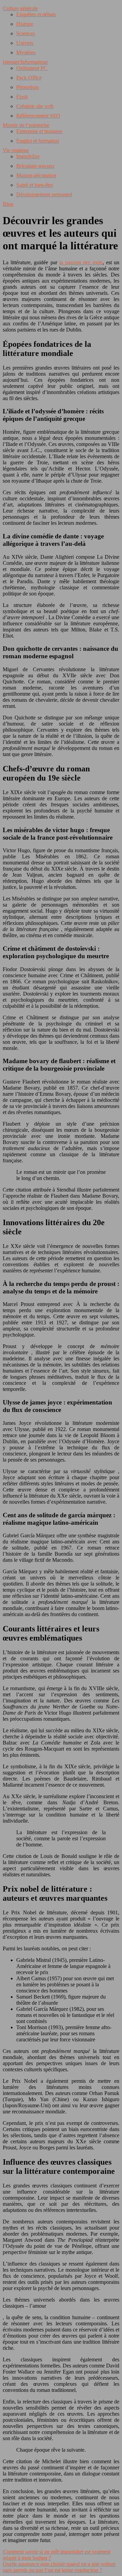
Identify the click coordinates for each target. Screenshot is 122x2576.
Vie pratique (16, 150)
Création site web (35, 106)
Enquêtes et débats (36, 14)
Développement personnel (44, 194)
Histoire (25, 24)
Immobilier (28, 156)
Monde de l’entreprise (26, 125)
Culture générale (20, 8)
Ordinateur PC (32, 68)
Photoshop (28, 87)
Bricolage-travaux (35, 166)
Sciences (26, 33)
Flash (22, 97)
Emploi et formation (38, 141)
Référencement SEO (38, 116)
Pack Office (29, 78)
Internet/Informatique (25, 62)
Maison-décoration (36, 175)
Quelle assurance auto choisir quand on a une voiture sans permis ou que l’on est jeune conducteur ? (59, 2567)
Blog (8, 204)
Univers (25, 43)
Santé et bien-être (35, 185)
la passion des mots (81, 262)
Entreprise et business (39, 131)
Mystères (26, 52)
